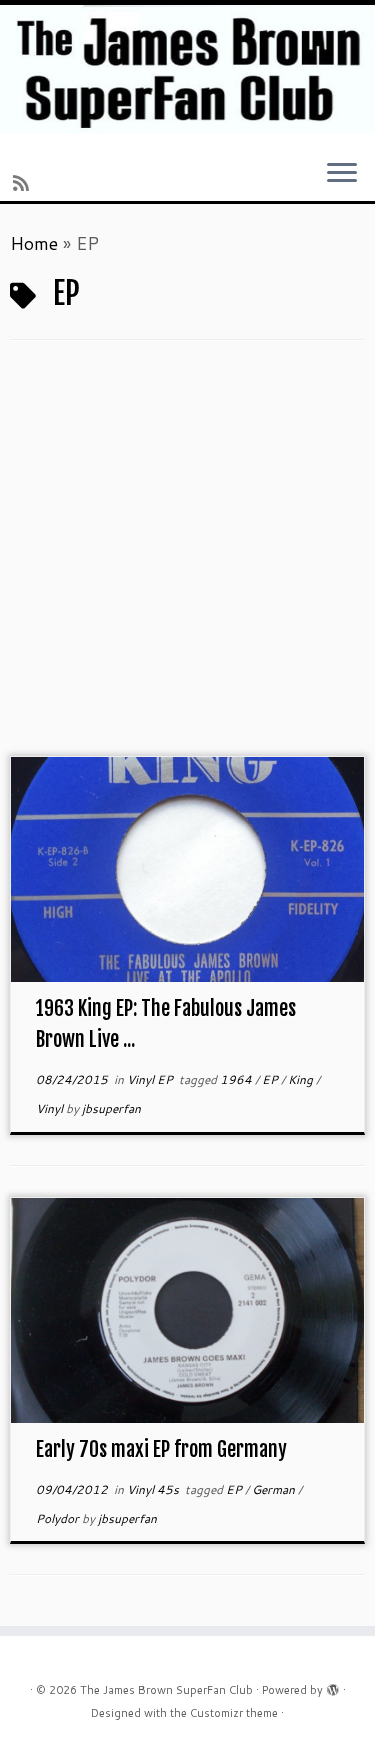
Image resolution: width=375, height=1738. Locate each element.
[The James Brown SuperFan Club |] (187, 69)
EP (271, 1079)
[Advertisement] (187, 558)
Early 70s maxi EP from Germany (161, 1449)
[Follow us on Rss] (24, 183)
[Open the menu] (342, 174)
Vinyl (51, 1108)
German (275, 1489)
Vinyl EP (151, 1079)
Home (34, 243)
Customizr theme (234, 1713)
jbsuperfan (111, 1108)
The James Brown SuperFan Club (166, 1690)
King (302, 1079)
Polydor (59, 1518)
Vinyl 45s (154, 1489)
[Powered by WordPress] (333, 1686)
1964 (237, 1079)
